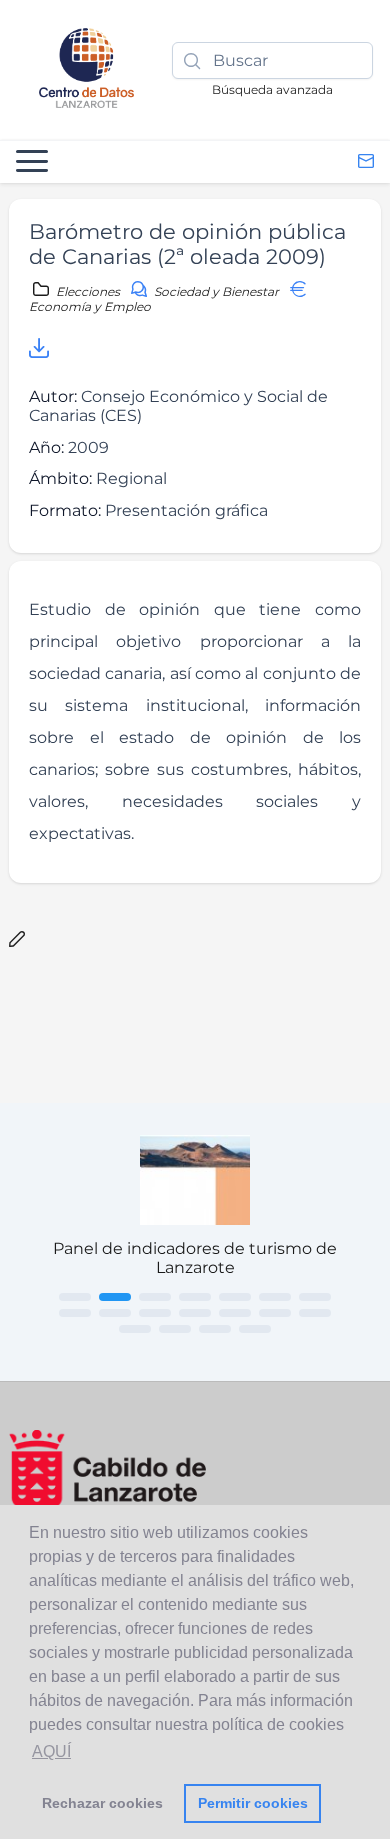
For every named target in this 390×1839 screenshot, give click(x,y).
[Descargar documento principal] (39, 351)
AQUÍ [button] (51, 1751)
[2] (115, 1297)
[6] (275, 1297)
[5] (235, 1297)
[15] (135, 1329)
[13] (275, 1313)
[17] (215, 1329)
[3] (155, 1297)
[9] (115, 1313)
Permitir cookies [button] (253, 1803)
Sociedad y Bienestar (216, 291)
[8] (75, 1313)
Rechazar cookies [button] (102, 1803)
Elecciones (88, 291)
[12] (235, 1313)
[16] (175, 1329)
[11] (195, 1313)
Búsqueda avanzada (272, 89)
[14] (315, 1313)
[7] (315, 1297)
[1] (75, 1297)
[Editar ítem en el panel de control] (17, 940)
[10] (155, 1313)
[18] (255, 1329)
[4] (195, 1297)
